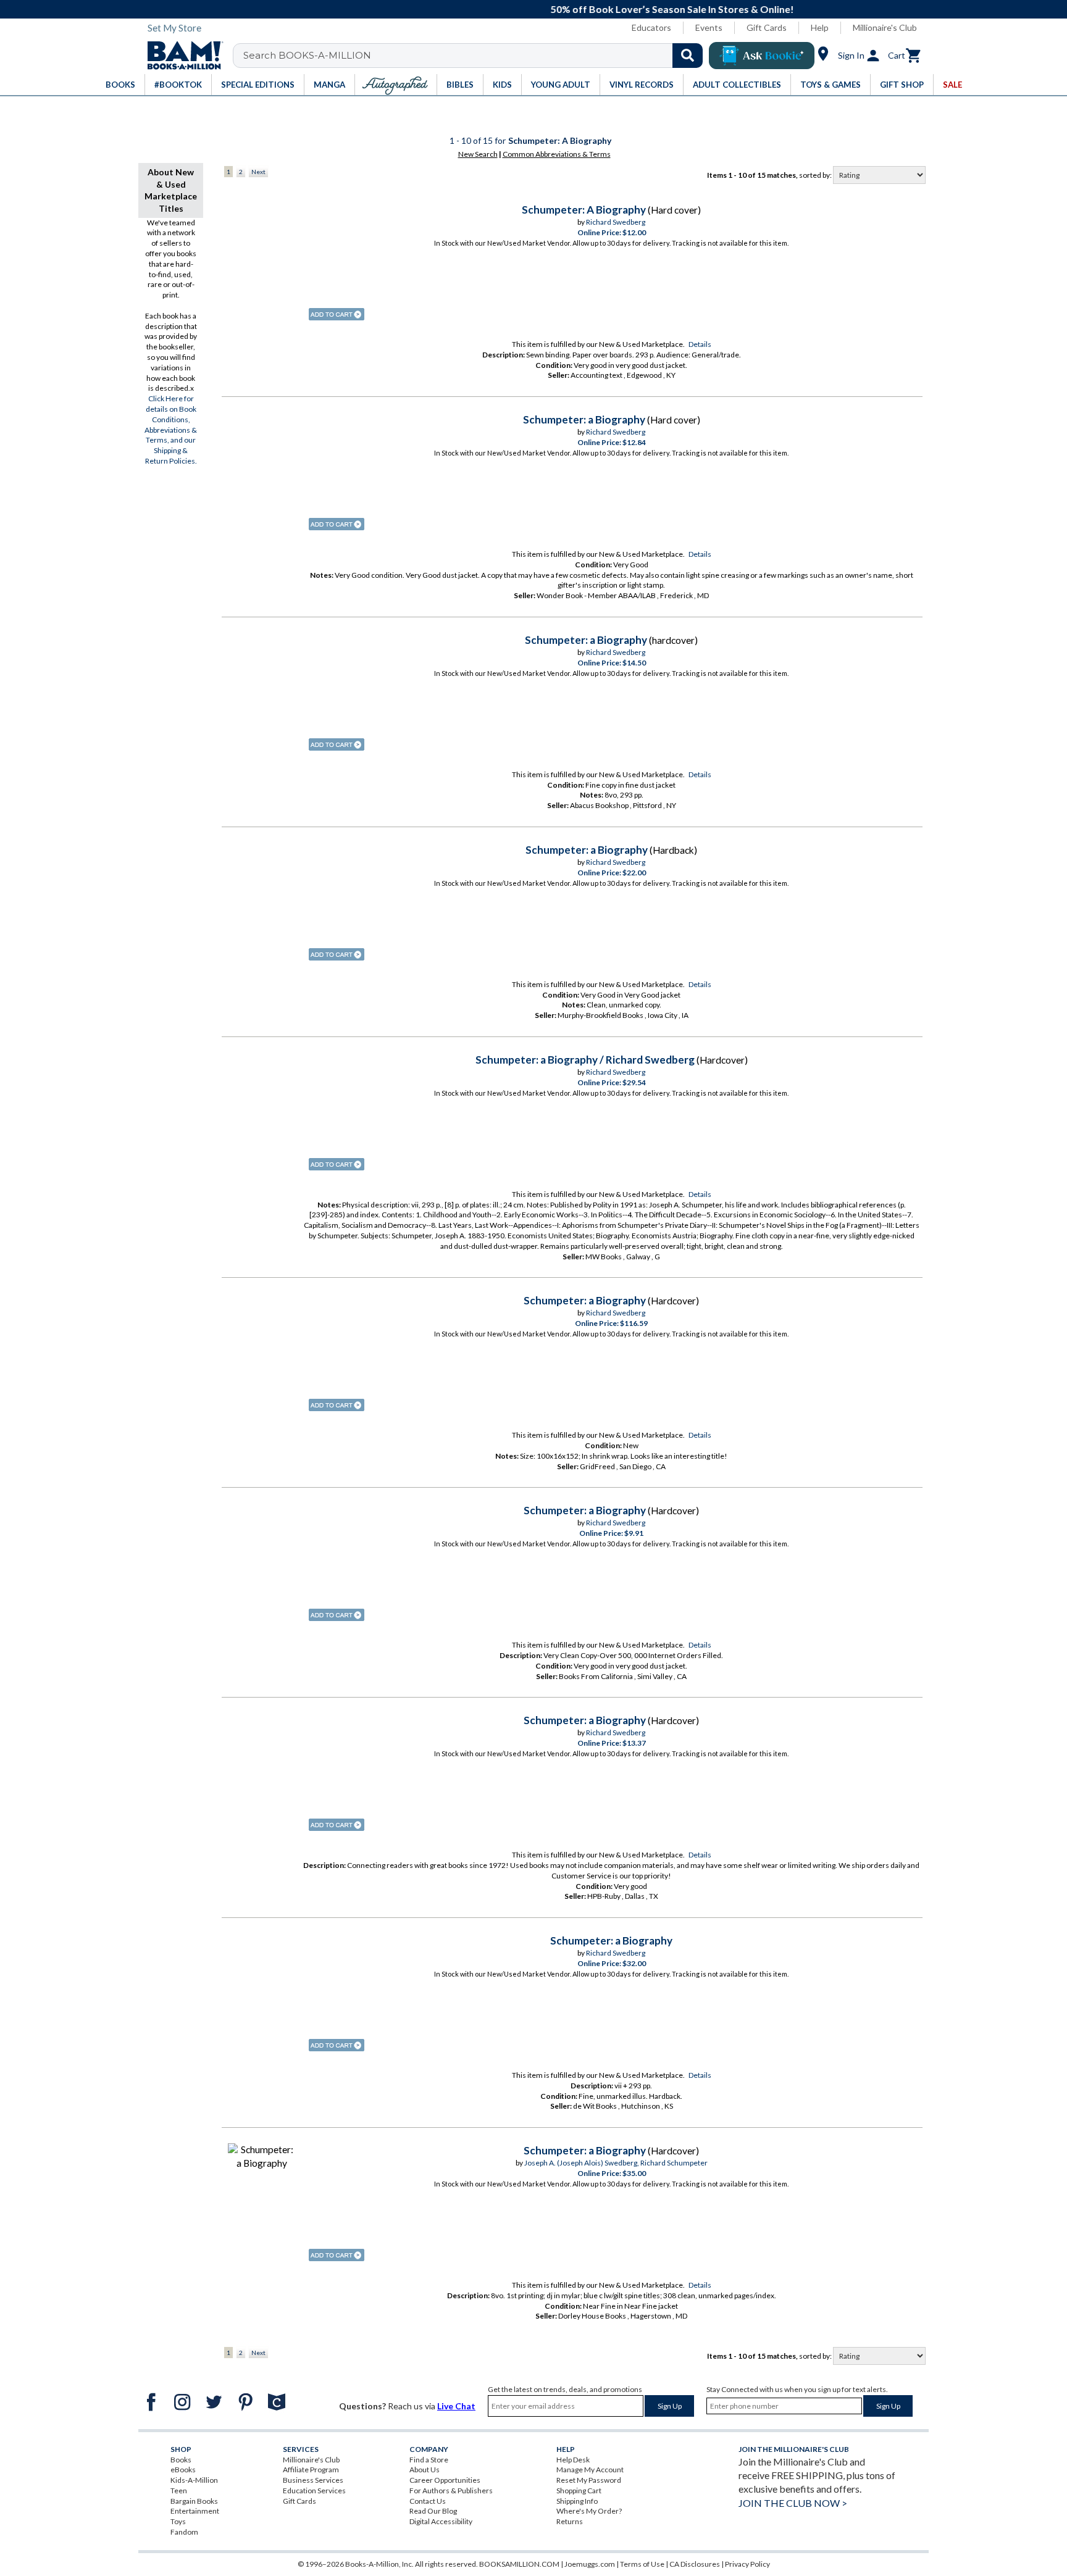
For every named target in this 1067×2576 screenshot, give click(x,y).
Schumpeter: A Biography (584, 210)
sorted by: (816, 175)
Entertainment (195, 2511)
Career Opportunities (445, 2480)
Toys (178, 2521)
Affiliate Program (311, 2470)
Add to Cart (337, 314)
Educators (651, 27)
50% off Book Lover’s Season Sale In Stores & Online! (540, 9)
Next (258, 172)
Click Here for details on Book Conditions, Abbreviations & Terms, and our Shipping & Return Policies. (171, 430)
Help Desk (573, 2460)
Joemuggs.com (590, 2564)
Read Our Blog (433, 2511)
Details (700, 344)
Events (709, 27)
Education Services (314, 2491)
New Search (478, 154)
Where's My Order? (589, 2511)
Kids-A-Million (194, 2480)
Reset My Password (589, 2480)
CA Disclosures (695, 2564)
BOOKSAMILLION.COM (519, 2564)
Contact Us (428, 2501)
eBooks (183, 2470)
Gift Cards (767, 27)
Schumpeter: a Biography (584, 419)
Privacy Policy (747, 2564)
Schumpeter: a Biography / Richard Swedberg (585, 1060)
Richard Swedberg (616, 222)
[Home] (181, 56)
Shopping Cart (579, 2491)
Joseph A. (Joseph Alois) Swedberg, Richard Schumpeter (616, 2163)
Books (181, 2460)
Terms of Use (642, 2564)
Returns (570, 2521)
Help (820, 27)
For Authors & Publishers (451, 2491)
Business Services (313, 2480)
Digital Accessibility (441, 2521)
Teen (179, 2491)
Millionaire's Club (885, 27)
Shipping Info (577, 2501)
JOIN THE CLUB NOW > (793, 2503)
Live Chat (456, 2406)
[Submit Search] (688, 56)
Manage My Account (590, 2470)
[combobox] (476, 56)
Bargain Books (194, 2501)
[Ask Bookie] (762, 56)
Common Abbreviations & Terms (557, 154)
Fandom (184, 2532)
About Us (425, 2470)
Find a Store (429, 2460)
